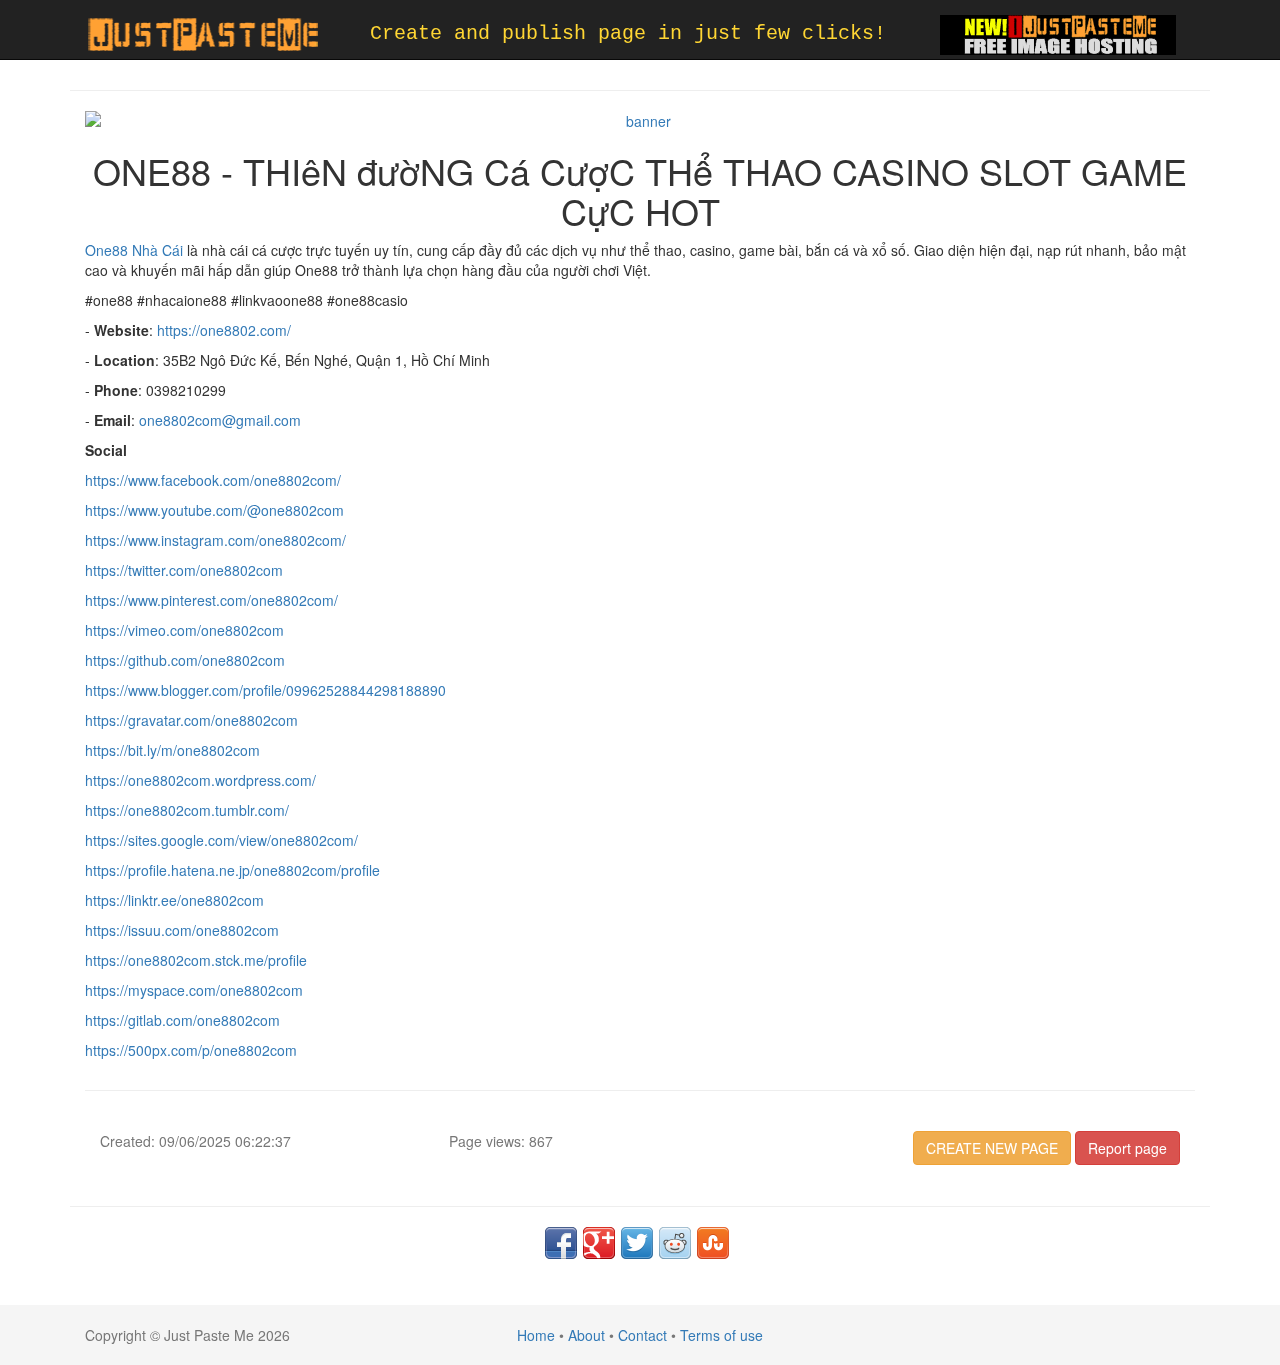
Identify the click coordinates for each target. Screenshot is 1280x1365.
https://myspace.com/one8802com (194, 990)
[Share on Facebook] (561, 1243)
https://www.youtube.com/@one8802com (214, 510)
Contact (642, 1335)
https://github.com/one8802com (185, 660)
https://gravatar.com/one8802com (191, 720)
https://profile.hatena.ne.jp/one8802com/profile (232, 870)
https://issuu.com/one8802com (182, 930)
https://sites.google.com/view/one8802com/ (221, 840)
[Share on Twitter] (637, 1243)
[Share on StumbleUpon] (713, 1243)
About (586, 1335)
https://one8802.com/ (224, 330)
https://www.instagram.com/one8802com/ (215, 540)
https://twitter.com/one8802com (184, 570)
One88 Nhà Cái (134, 250)
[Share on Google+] (599, 1243)
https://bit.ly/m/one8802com (172, 750)
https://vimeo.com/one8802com (184, 630)
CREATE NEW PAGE (992, 1148)
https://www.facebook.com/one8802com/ (213, 480)
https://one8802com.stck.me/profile (196, 960)
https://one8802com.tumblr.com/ (187, 810)
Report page (1127, 1148)
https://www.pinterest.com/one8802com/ (211, 600)
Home (536, 1335)
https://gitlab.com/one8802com (182, 1020)
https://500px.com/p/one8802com (191, 1050)
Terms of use (721, 1335)
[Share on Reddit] (675, 1243)
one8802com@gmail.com (220, 420)
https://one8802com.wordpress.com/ (200, 780)
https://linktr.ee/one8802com (174, 900)
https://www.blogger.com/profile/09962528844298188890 (265, 690)
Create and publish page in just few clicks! (628, 33)
